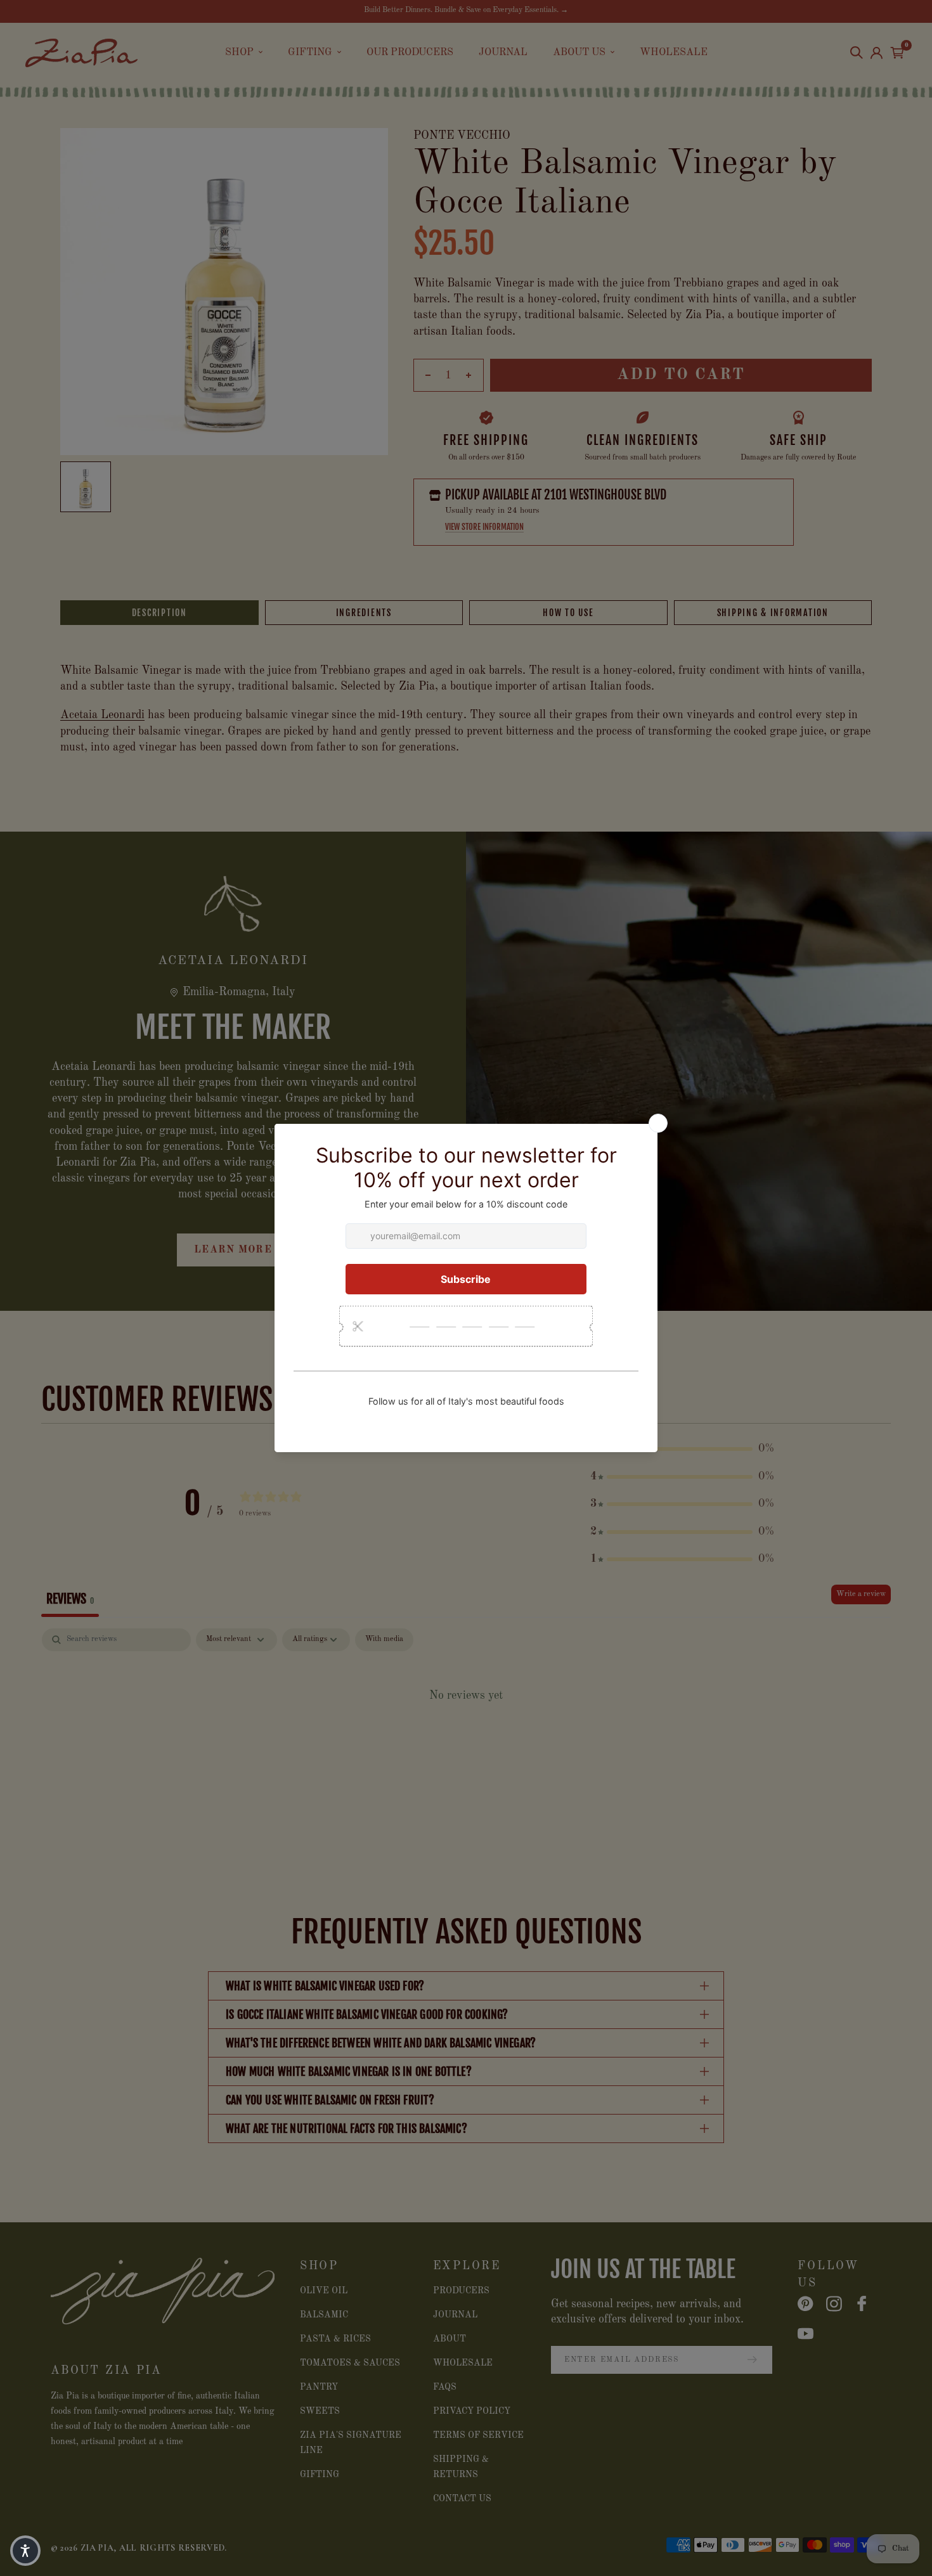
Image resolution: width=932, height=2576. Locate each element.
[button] (25, 2551)
